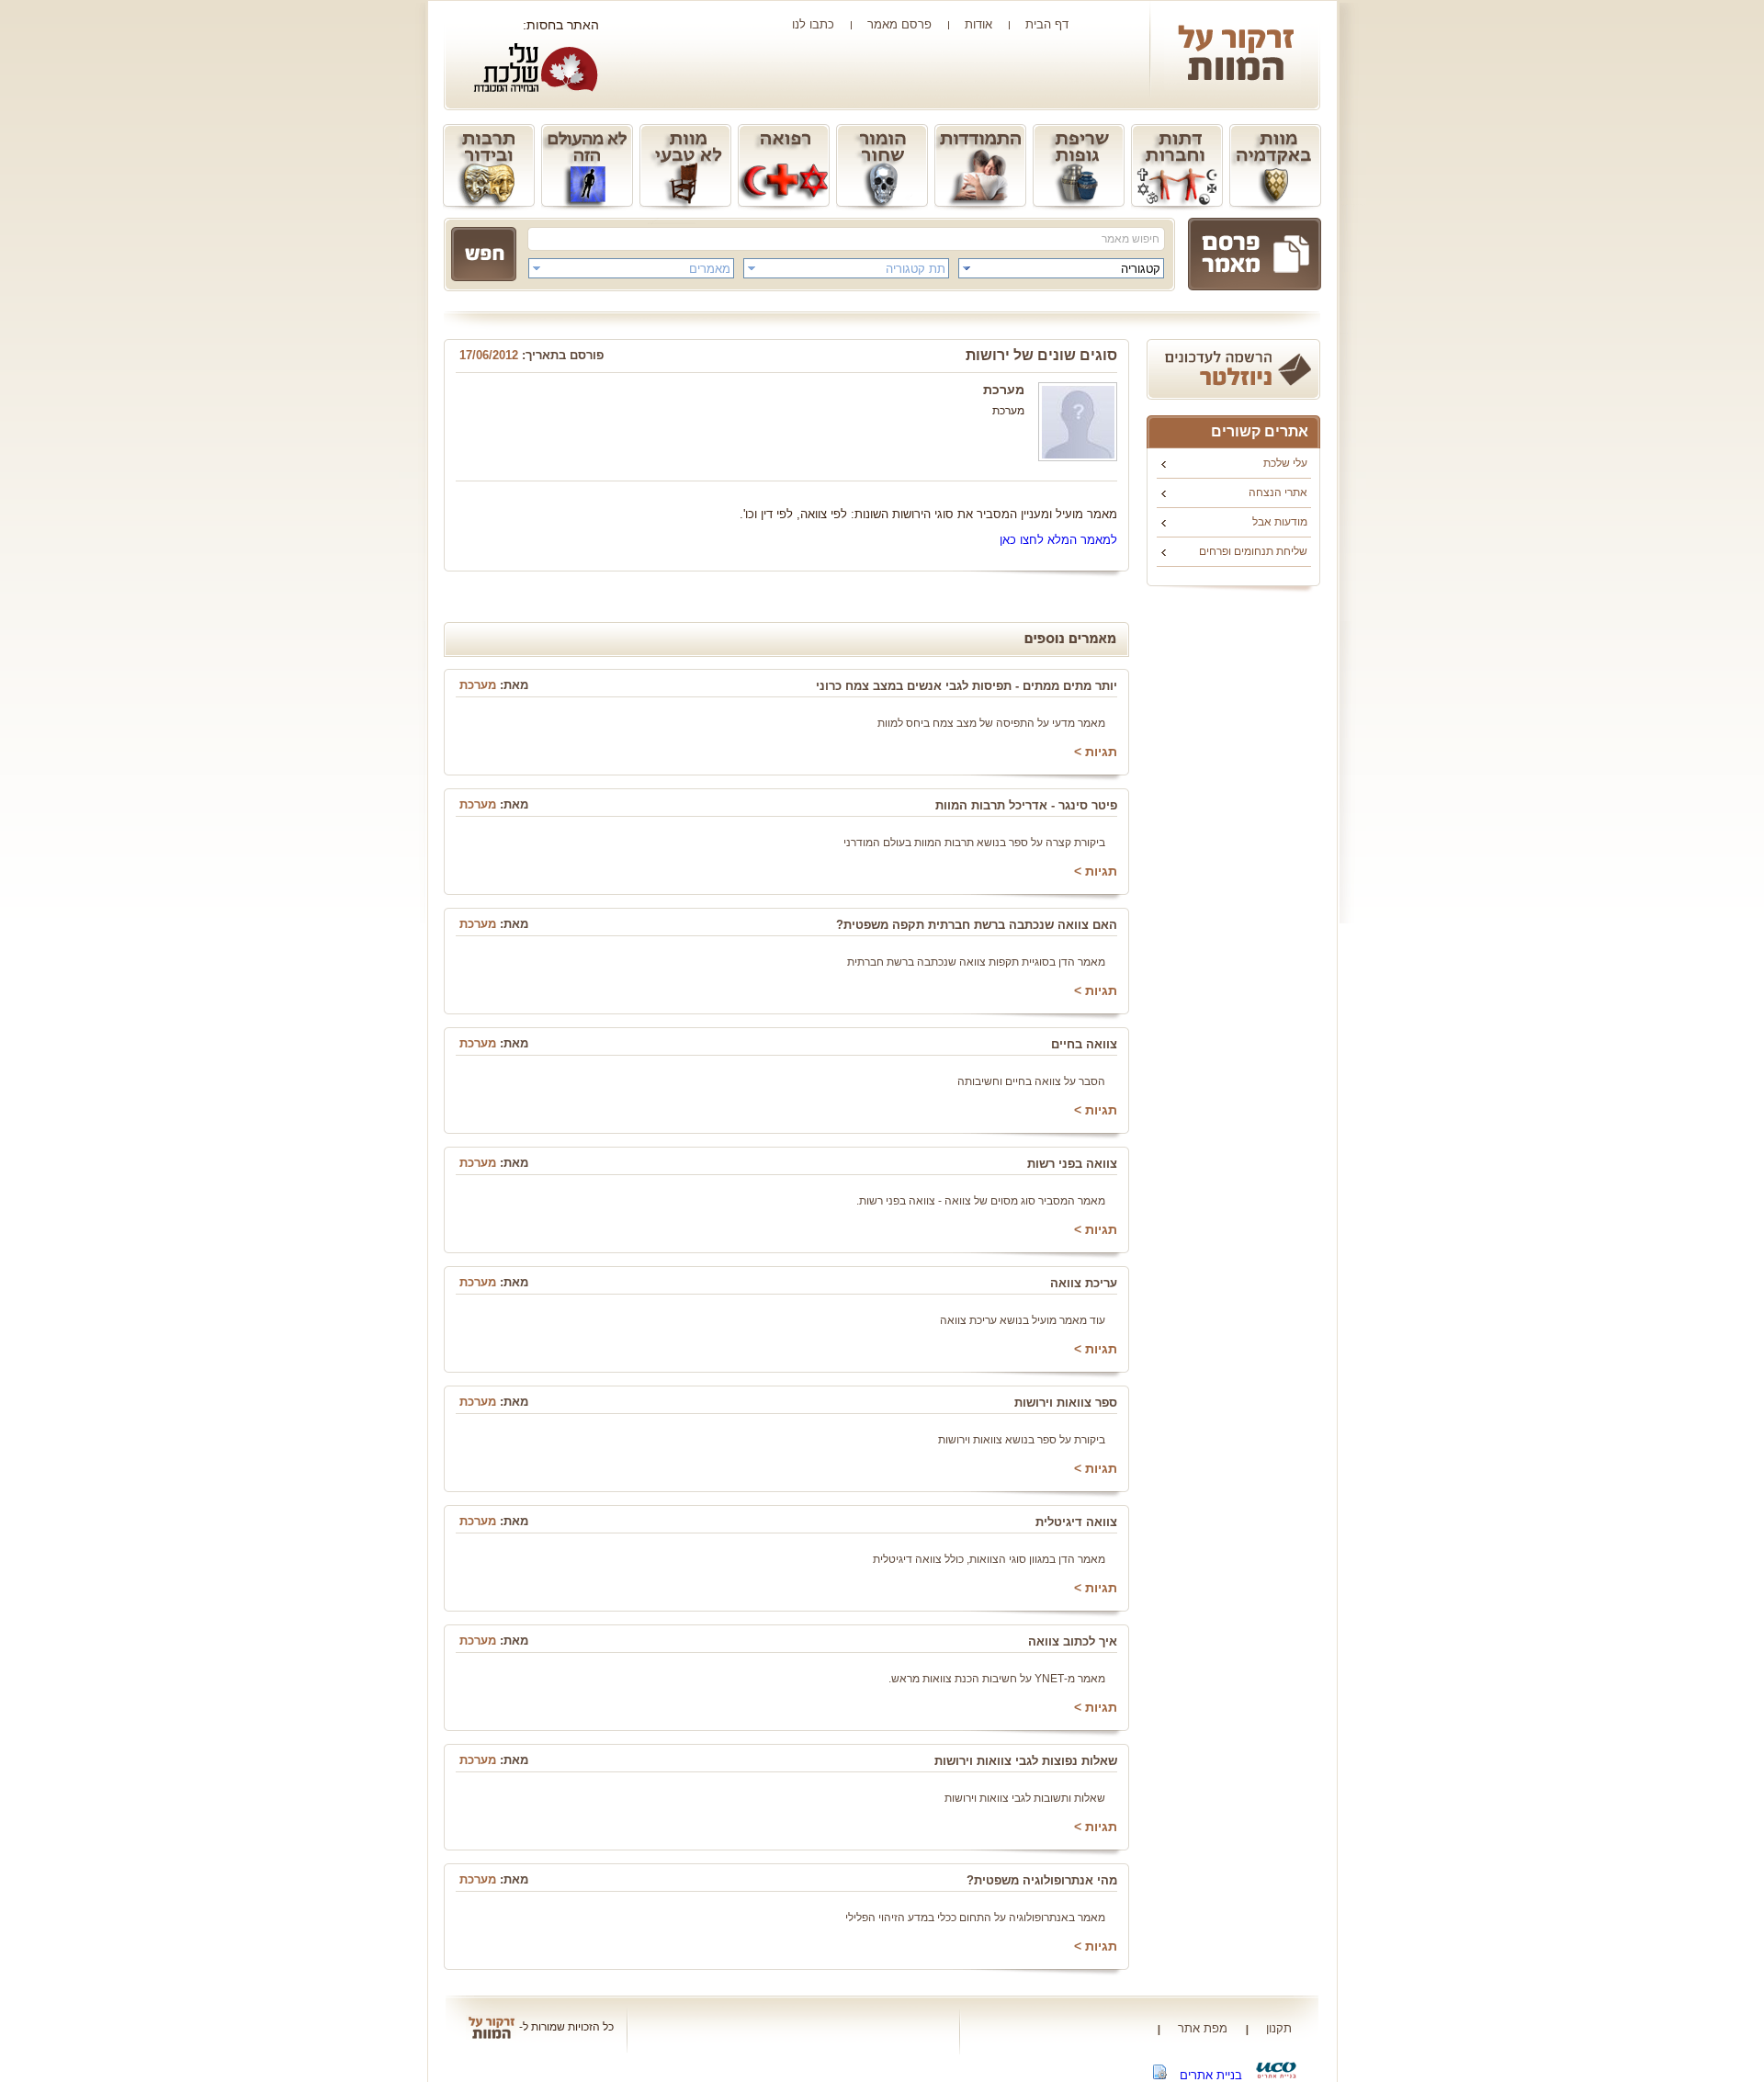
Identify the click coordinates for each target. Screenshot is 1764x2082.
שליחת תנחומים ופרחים (1253, 551)
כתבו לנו (813, 24)
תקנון (1279, 2028)
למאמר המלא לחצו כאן (1058, 540)
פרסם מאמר (899, 24)
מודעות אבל (1280, 522)
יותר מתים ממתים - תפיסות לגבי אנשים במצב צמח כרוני (967, 686)
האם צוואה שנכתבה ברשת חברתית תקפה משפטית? (977, 925)
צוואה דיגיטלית (1076, 1522)
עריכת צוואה (1084, 1283)
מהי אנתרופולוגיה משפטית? (1042, 1880)
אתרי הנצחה (1278, 492)
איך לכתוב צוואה (1073, 1641)
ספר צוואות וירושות (1066, 1403)
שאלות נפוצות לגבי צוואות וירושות (1026, 1761)
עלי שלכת (1285, 463)
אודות (978, 24)
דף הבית (1047, 24)
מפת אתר (1203, 2028)
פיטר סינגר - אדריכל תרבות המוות (1026, 805)
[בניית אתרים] (1276, 2075)
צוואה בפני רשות (1072, 1164)
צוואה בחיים (1084, 1044)
